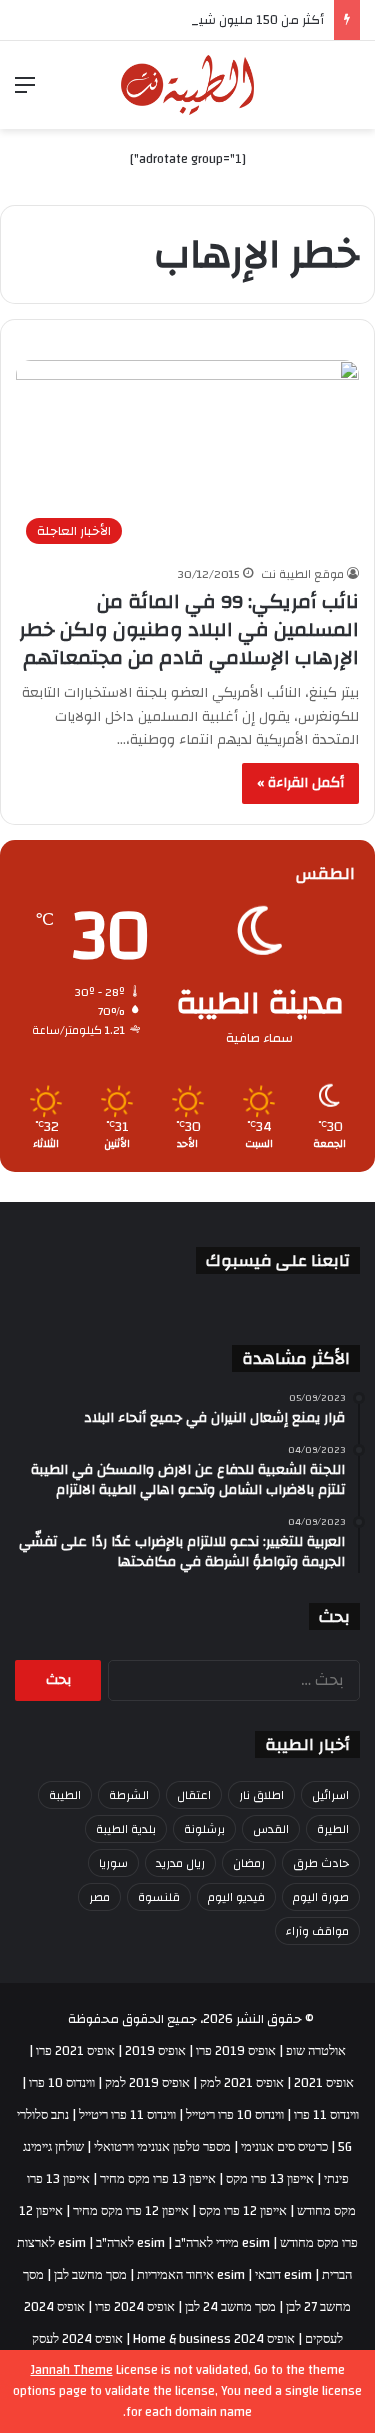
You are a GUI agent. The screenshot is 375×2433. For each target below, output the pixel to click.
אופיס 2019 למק (147, 2083)
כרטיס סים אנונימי (284, 2147)
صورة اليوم (321, 1897)
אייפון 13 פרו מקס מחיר (158, 2179)
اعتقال (194, 1795)
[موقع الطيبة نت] (187, 85)
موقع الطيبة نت (302, 574)
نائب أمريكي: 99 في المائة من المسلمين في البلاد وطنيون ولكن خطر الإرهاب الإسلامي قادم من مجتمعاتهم (189, 629)
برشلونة (204, 1829)
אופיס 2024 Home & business (214, 2339)
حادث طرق (321, 1863)
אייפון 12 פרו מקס (243, 2211)
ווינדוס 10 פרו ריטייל (235, 2115)
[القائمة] (25, 92)
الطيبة (65, 1795)
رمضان (249, 1863)
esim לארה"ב (130, 2243)
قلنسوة (159, 1897)
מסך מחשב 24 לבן (230, 2307)
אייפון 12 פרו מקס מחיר (131, 2211)
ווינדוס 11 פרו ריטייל (127, 2115)
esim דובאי (283, 2275)
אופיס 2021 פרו (75, 2051)
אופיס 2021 (324, 2083)
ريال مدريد (180, 1863)
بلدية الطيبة (126, 1829)
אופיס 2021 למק (242, 2083)
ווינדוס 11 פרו (326, 2115)
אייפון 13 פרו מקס (270, 2179)
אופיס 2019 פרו (236, 2051)
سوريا (113, 1863)
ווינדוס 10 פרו (62, 2083)
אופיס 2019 (155, 2051)
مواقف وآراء (317, 1931)
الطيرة (333, 1829)
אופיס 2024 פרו (135, 2307)
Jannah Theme (72, 2370)
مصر (99, 1897)
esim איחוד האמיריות (191, 2275)
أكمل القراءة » (300, 783)
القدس (271, 1829)
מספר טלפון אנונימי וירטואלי (162, 2147)
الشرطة (129, 1795)
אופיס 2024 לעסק (77, 2339)
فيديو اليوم (236, 1897)
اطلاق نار (261, 1795)
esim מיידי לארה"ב (222, 2243)
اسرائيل (330, 1795)
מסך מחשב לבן (90, 2275)
